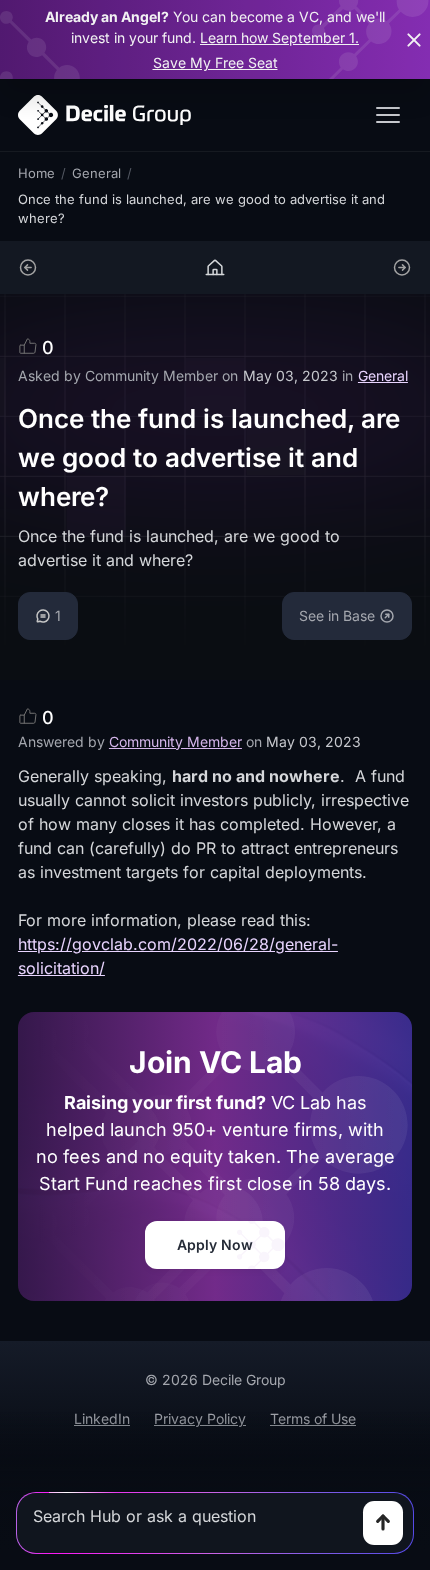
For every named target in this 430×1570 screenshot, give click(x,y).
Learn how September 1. (279, 37)
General (96, 173)
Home (36, 173)
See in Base (337, 615)
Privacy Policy (200, 1418)
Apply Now (215, 1244)
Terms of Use (313, 1418)
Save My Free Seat (215, 62)
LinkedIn (102, 1418)
